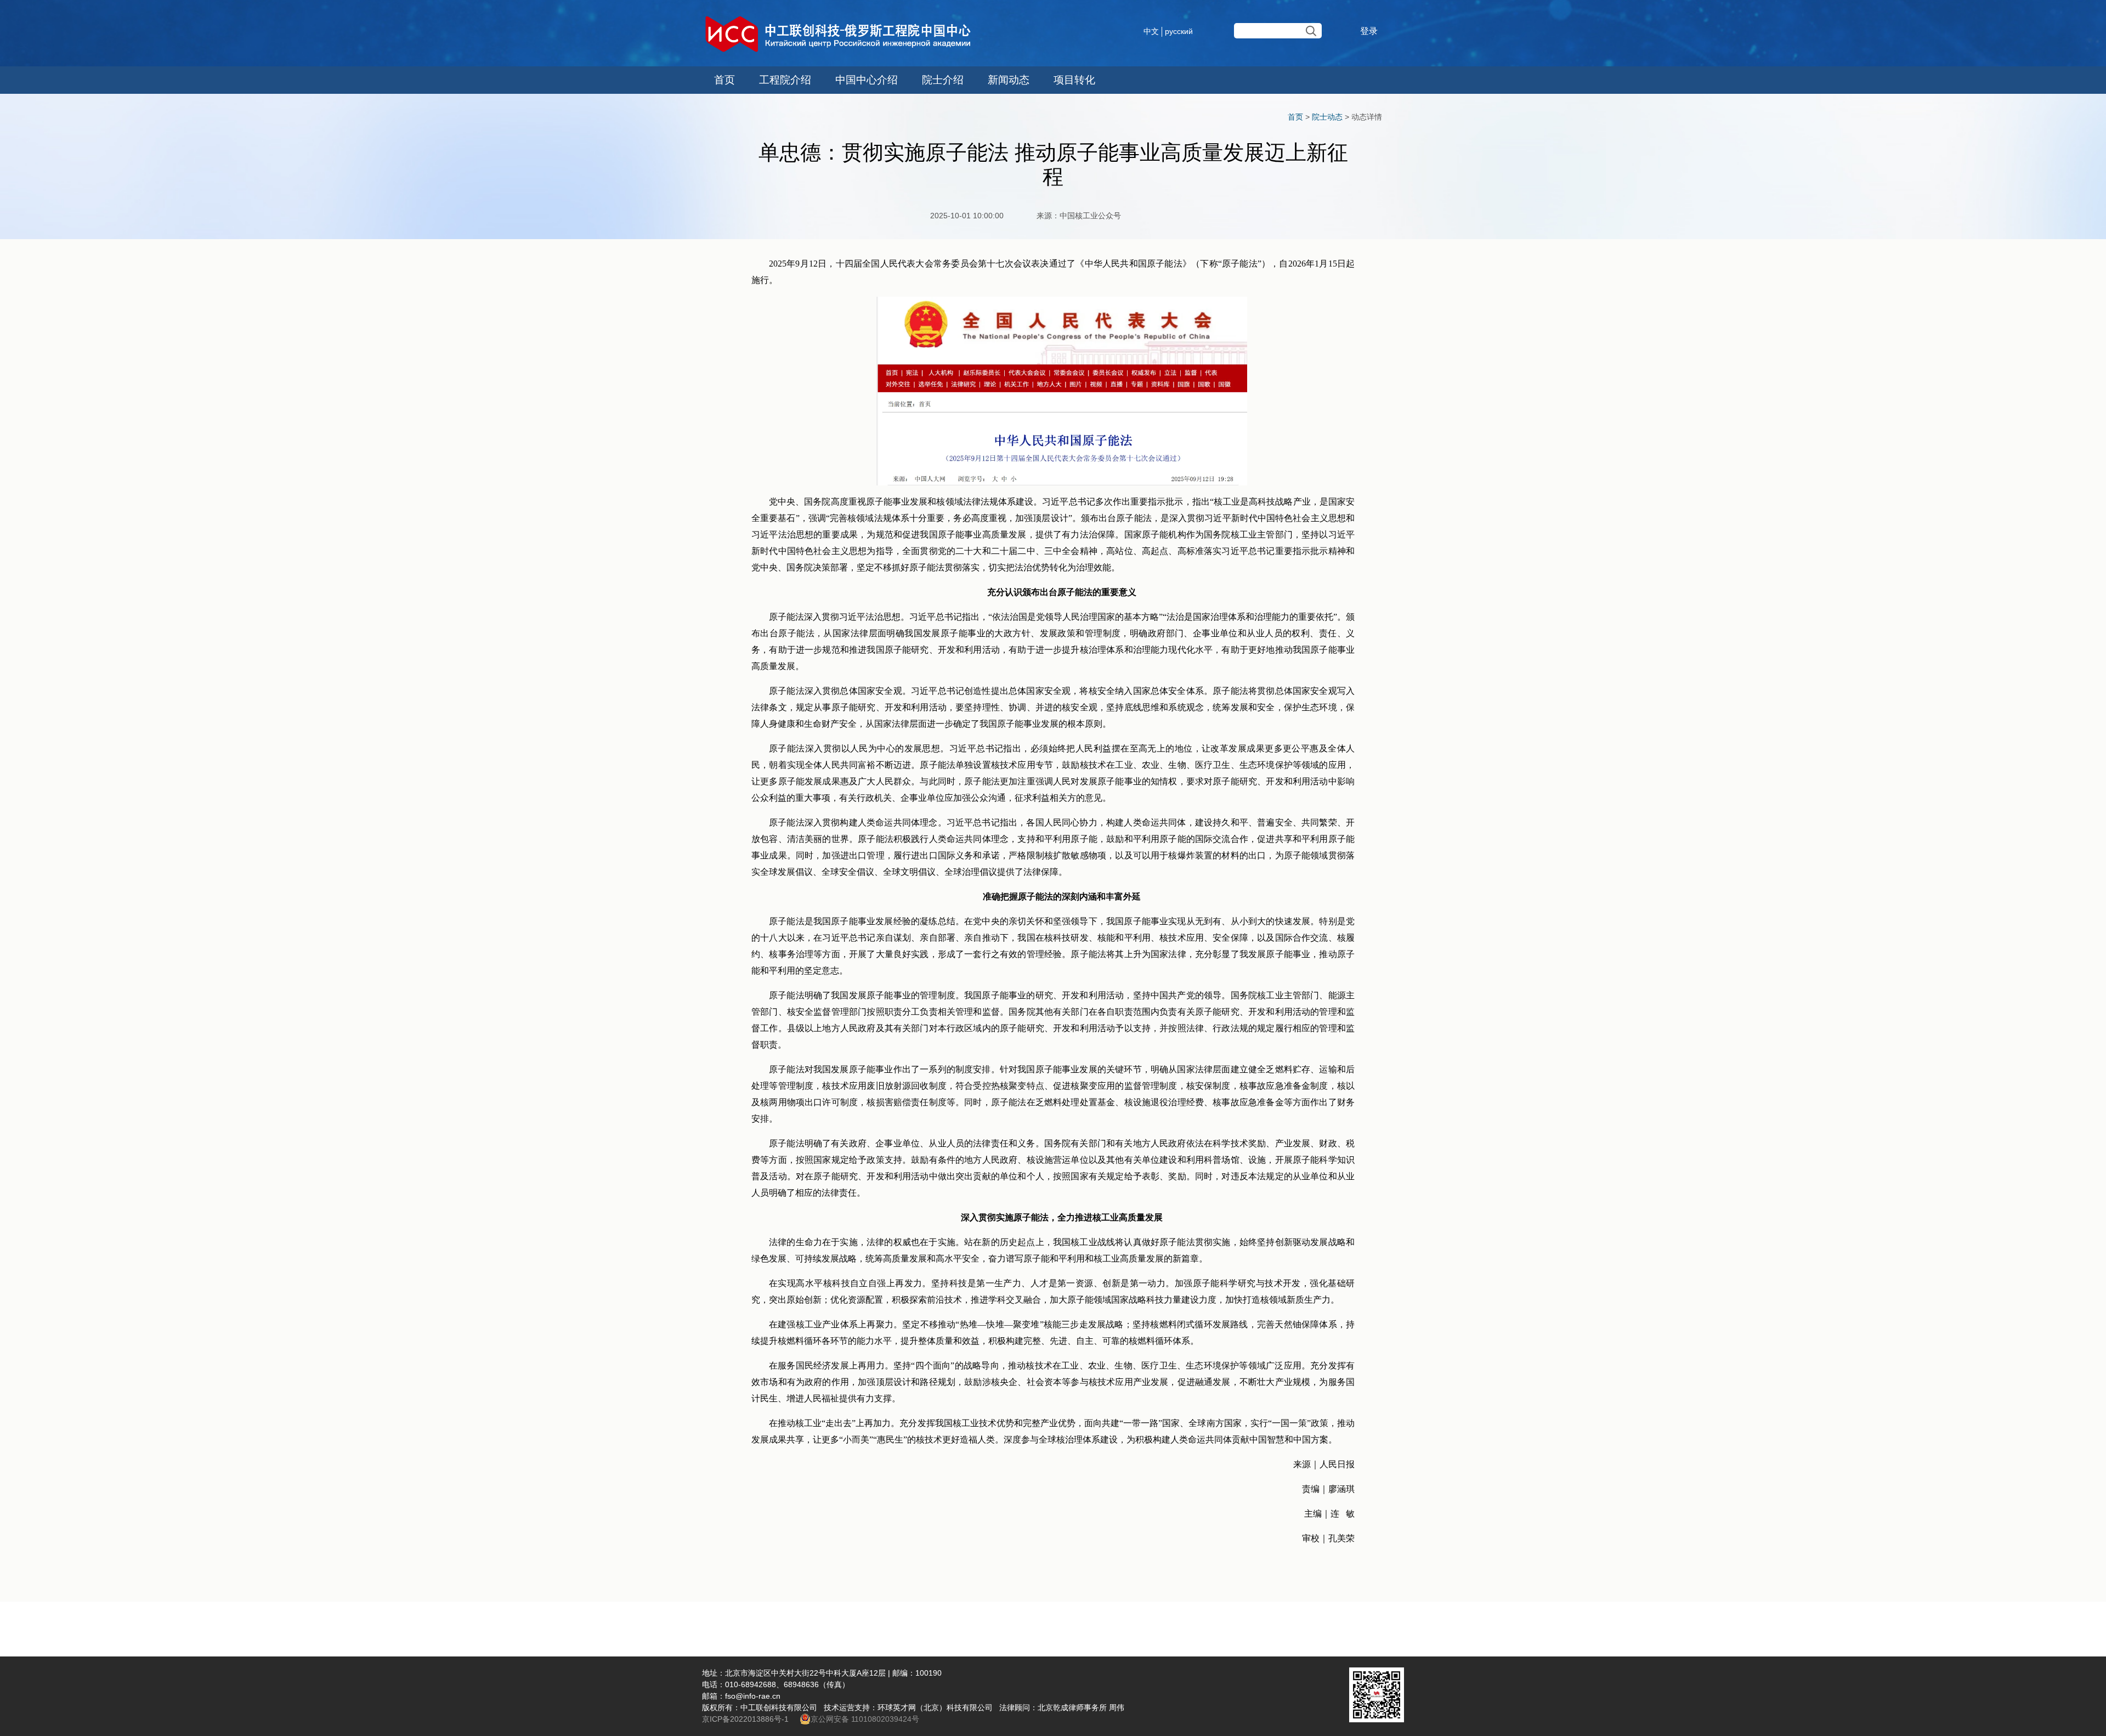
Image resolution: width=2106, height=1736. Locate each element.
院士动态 (1327, 117)
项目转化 (1074, 80)
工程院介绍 (785, 80)
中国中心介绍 (867, 80)
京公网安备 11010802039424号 (865, 1719)
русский (1179, 31)
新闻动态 (1009, 80)
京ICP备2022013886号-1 (746, 1719)
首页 (724, 80)
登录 (1369, 31)
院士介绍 (943, 80)
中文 (1151, 31)
